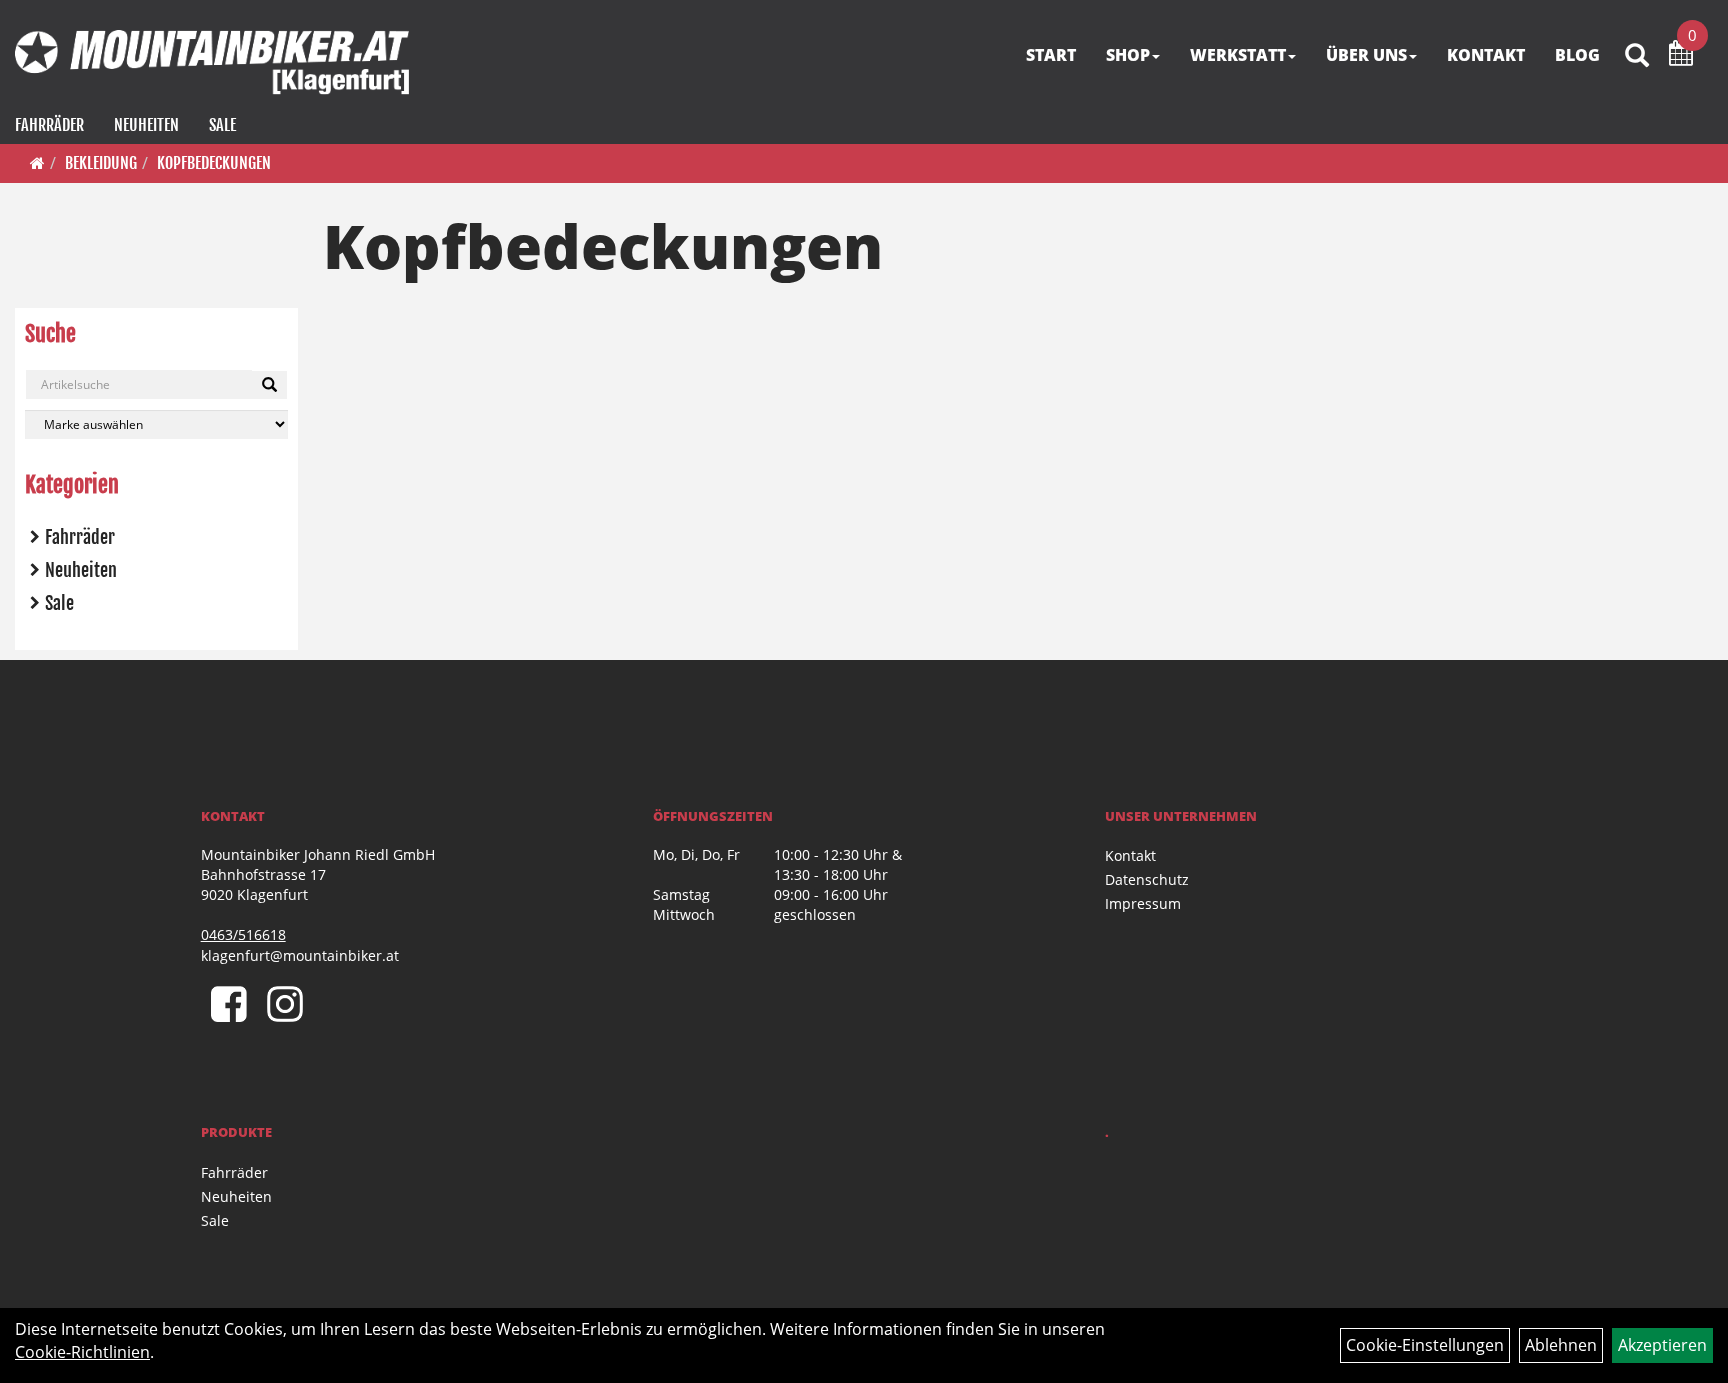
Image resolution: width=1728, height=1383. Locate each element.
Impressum (1143, 903)
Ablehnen (1561, 1345)
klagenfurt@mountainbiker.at (300, 955)
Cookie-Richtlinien (82, 1352)
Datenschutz (1147, 879)
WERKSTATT (1238, 55)
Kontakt (1130, 855)
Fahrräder (49, 125)
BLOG (1577, 55)
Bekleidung (101, 163)
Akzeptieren (1662, 1345)
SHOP (1128, 55)
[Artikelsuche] (1637, 56)
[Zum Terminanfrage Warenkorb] (1681, 56)
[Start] (37, 163)
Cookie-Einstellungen (1425, 1345)
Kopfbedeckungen (214, 163)
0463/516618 (243, 934)
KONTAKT (1486, 55)
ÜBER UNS (1366, 55)
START (1051, 55)
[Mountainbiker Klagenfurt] (212, 62)
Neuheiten (146, 125)
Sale (222, 125)
